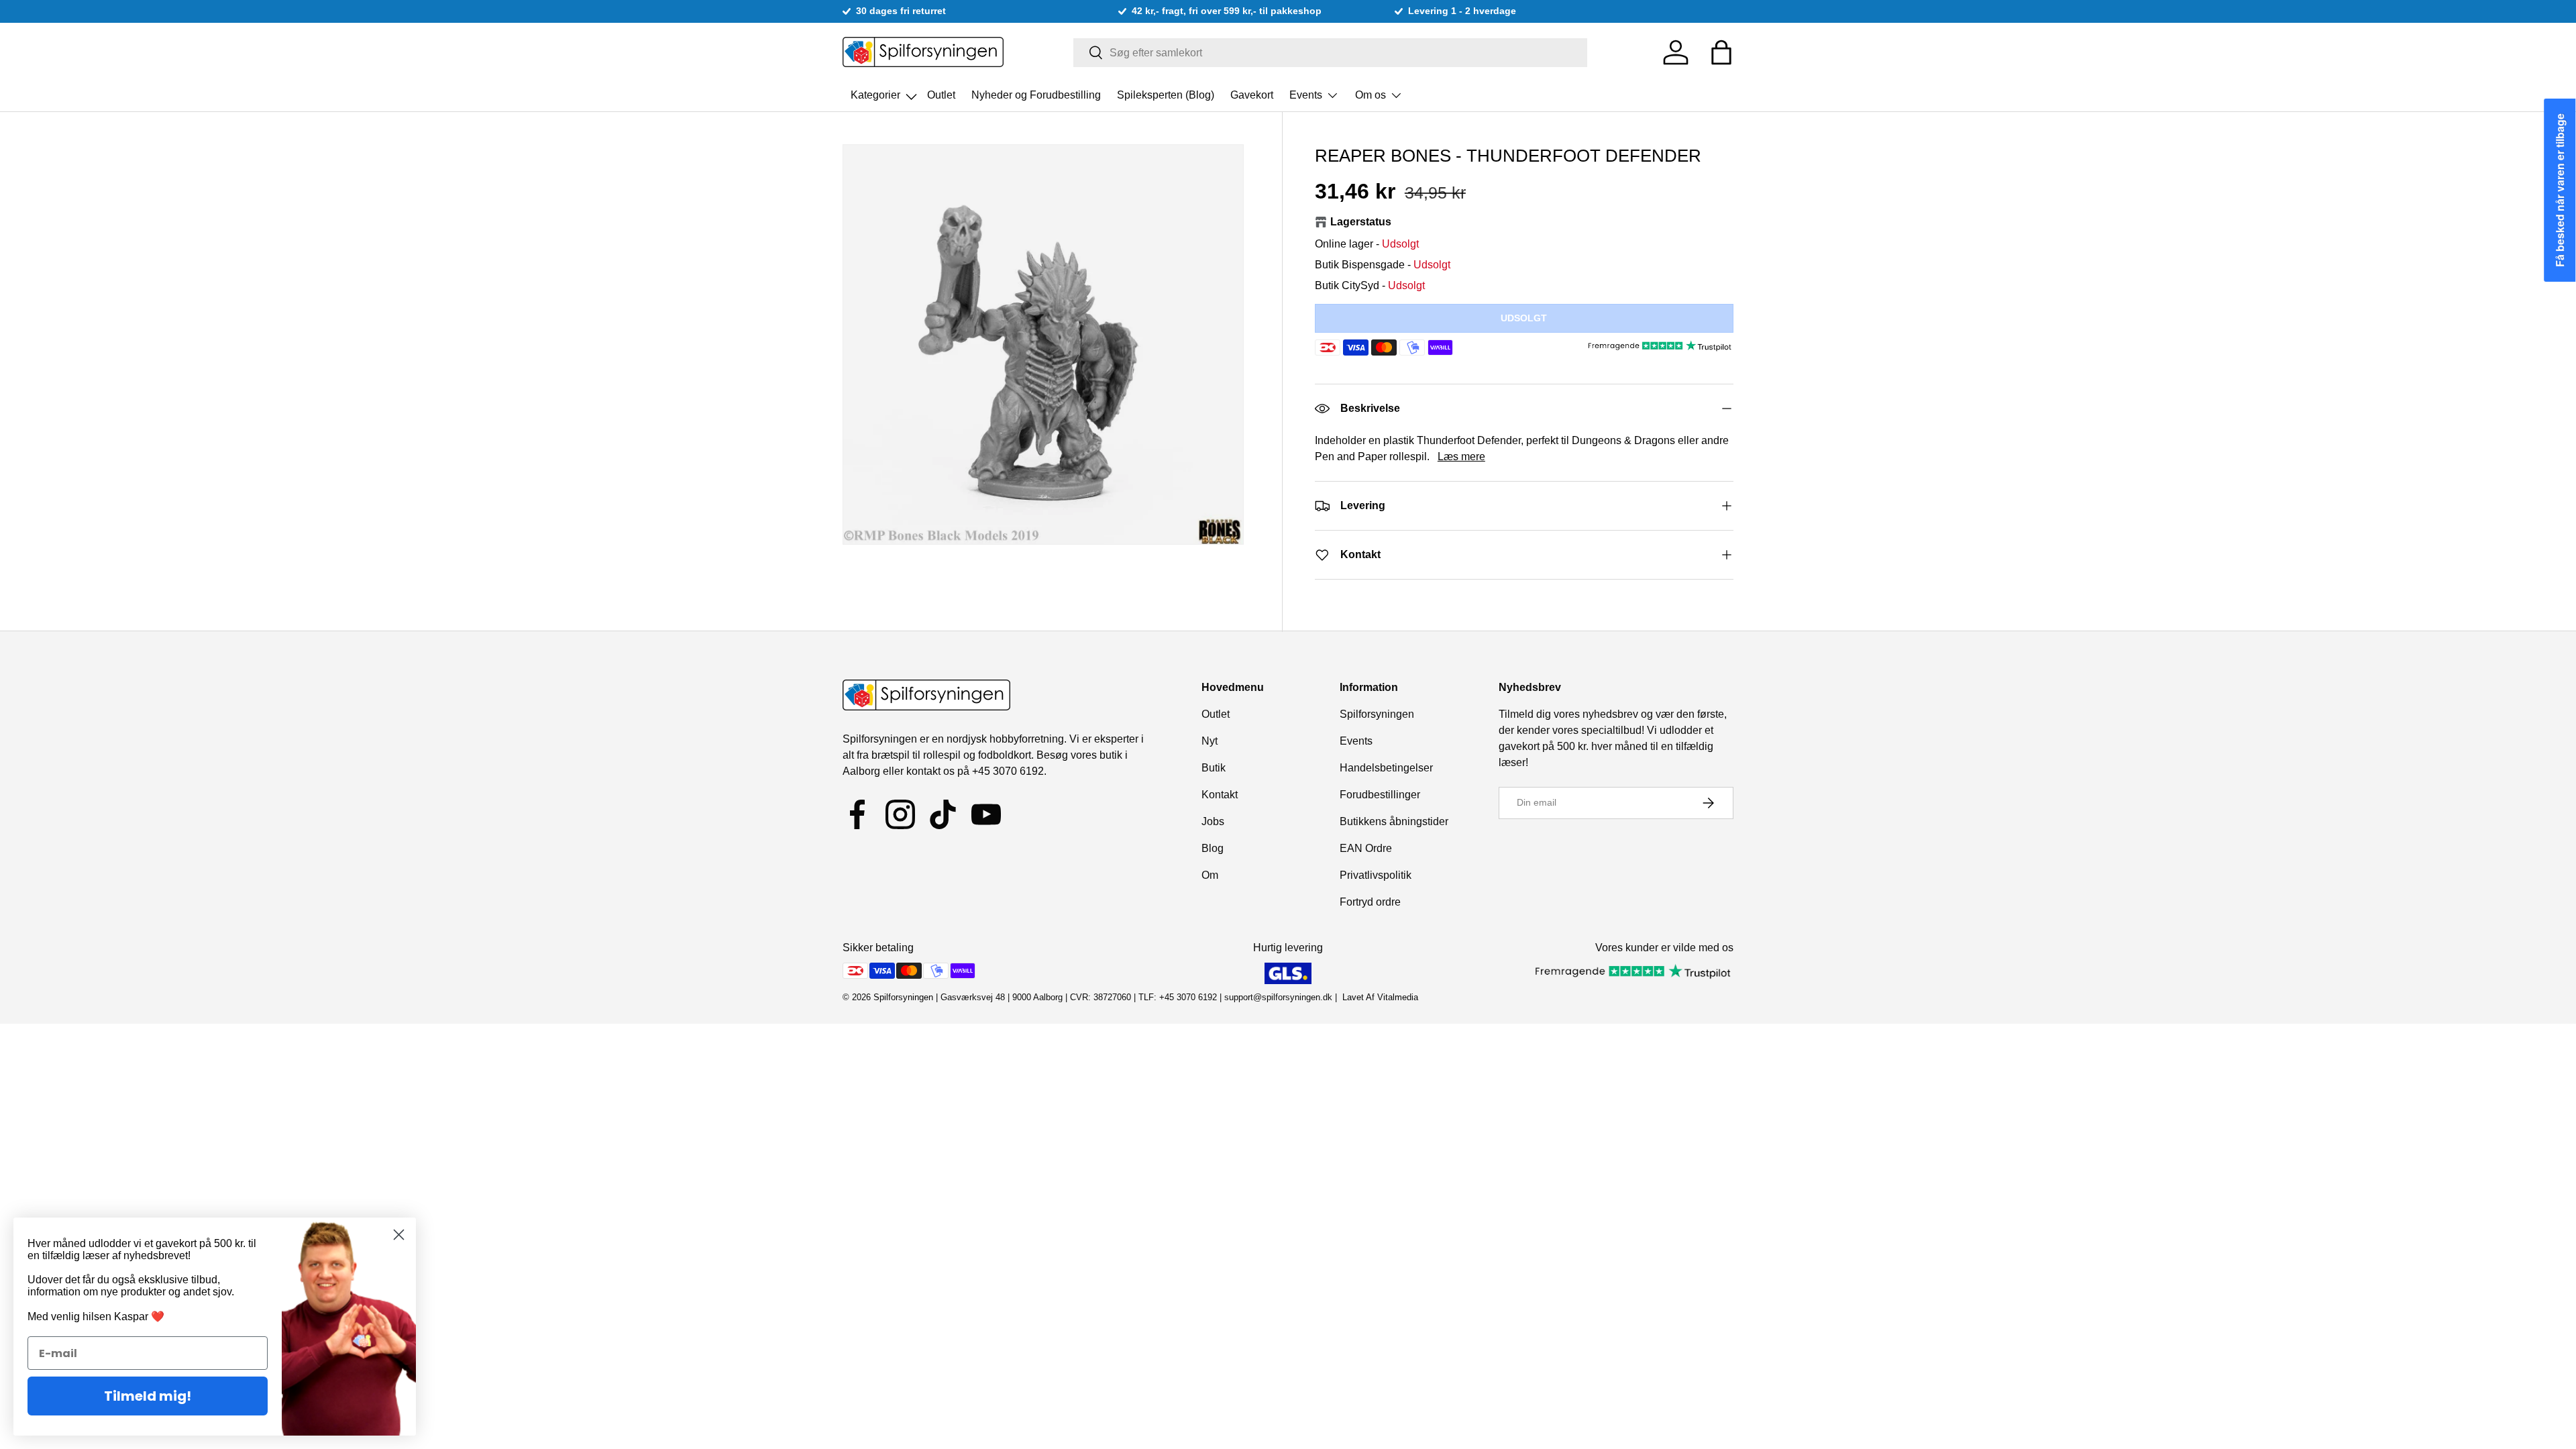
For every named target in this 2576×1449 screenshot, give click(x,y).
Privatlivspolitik (1376, 875)
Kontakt (1220, 795)
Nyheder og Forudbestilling (1036, 95)
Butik (1214, 768)
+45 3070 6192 (1008, 771)
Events (1306, 95)
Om (1210, 875)
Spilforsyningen (1377, 714)
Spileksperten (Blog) (1166, 95)
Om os (1371, 95)
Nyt (1210, 741)
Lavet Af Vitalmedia (1380, 997)
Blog (1213, 848)
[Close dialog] (399, 1235)
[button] (1721, 52)
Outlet (941, 95)
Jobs (1213, 821)
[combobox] (1331, 53)
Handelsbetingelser (1386, 768)
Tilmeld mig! (148, 1396)
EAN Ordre (1366, 848)
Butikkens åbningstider (1394, 821)
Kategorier (877, 91)
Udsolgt (1524, 318)
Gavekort (1252, 95)
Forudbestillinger (1380, 795)
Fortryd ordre (1370, 902)
